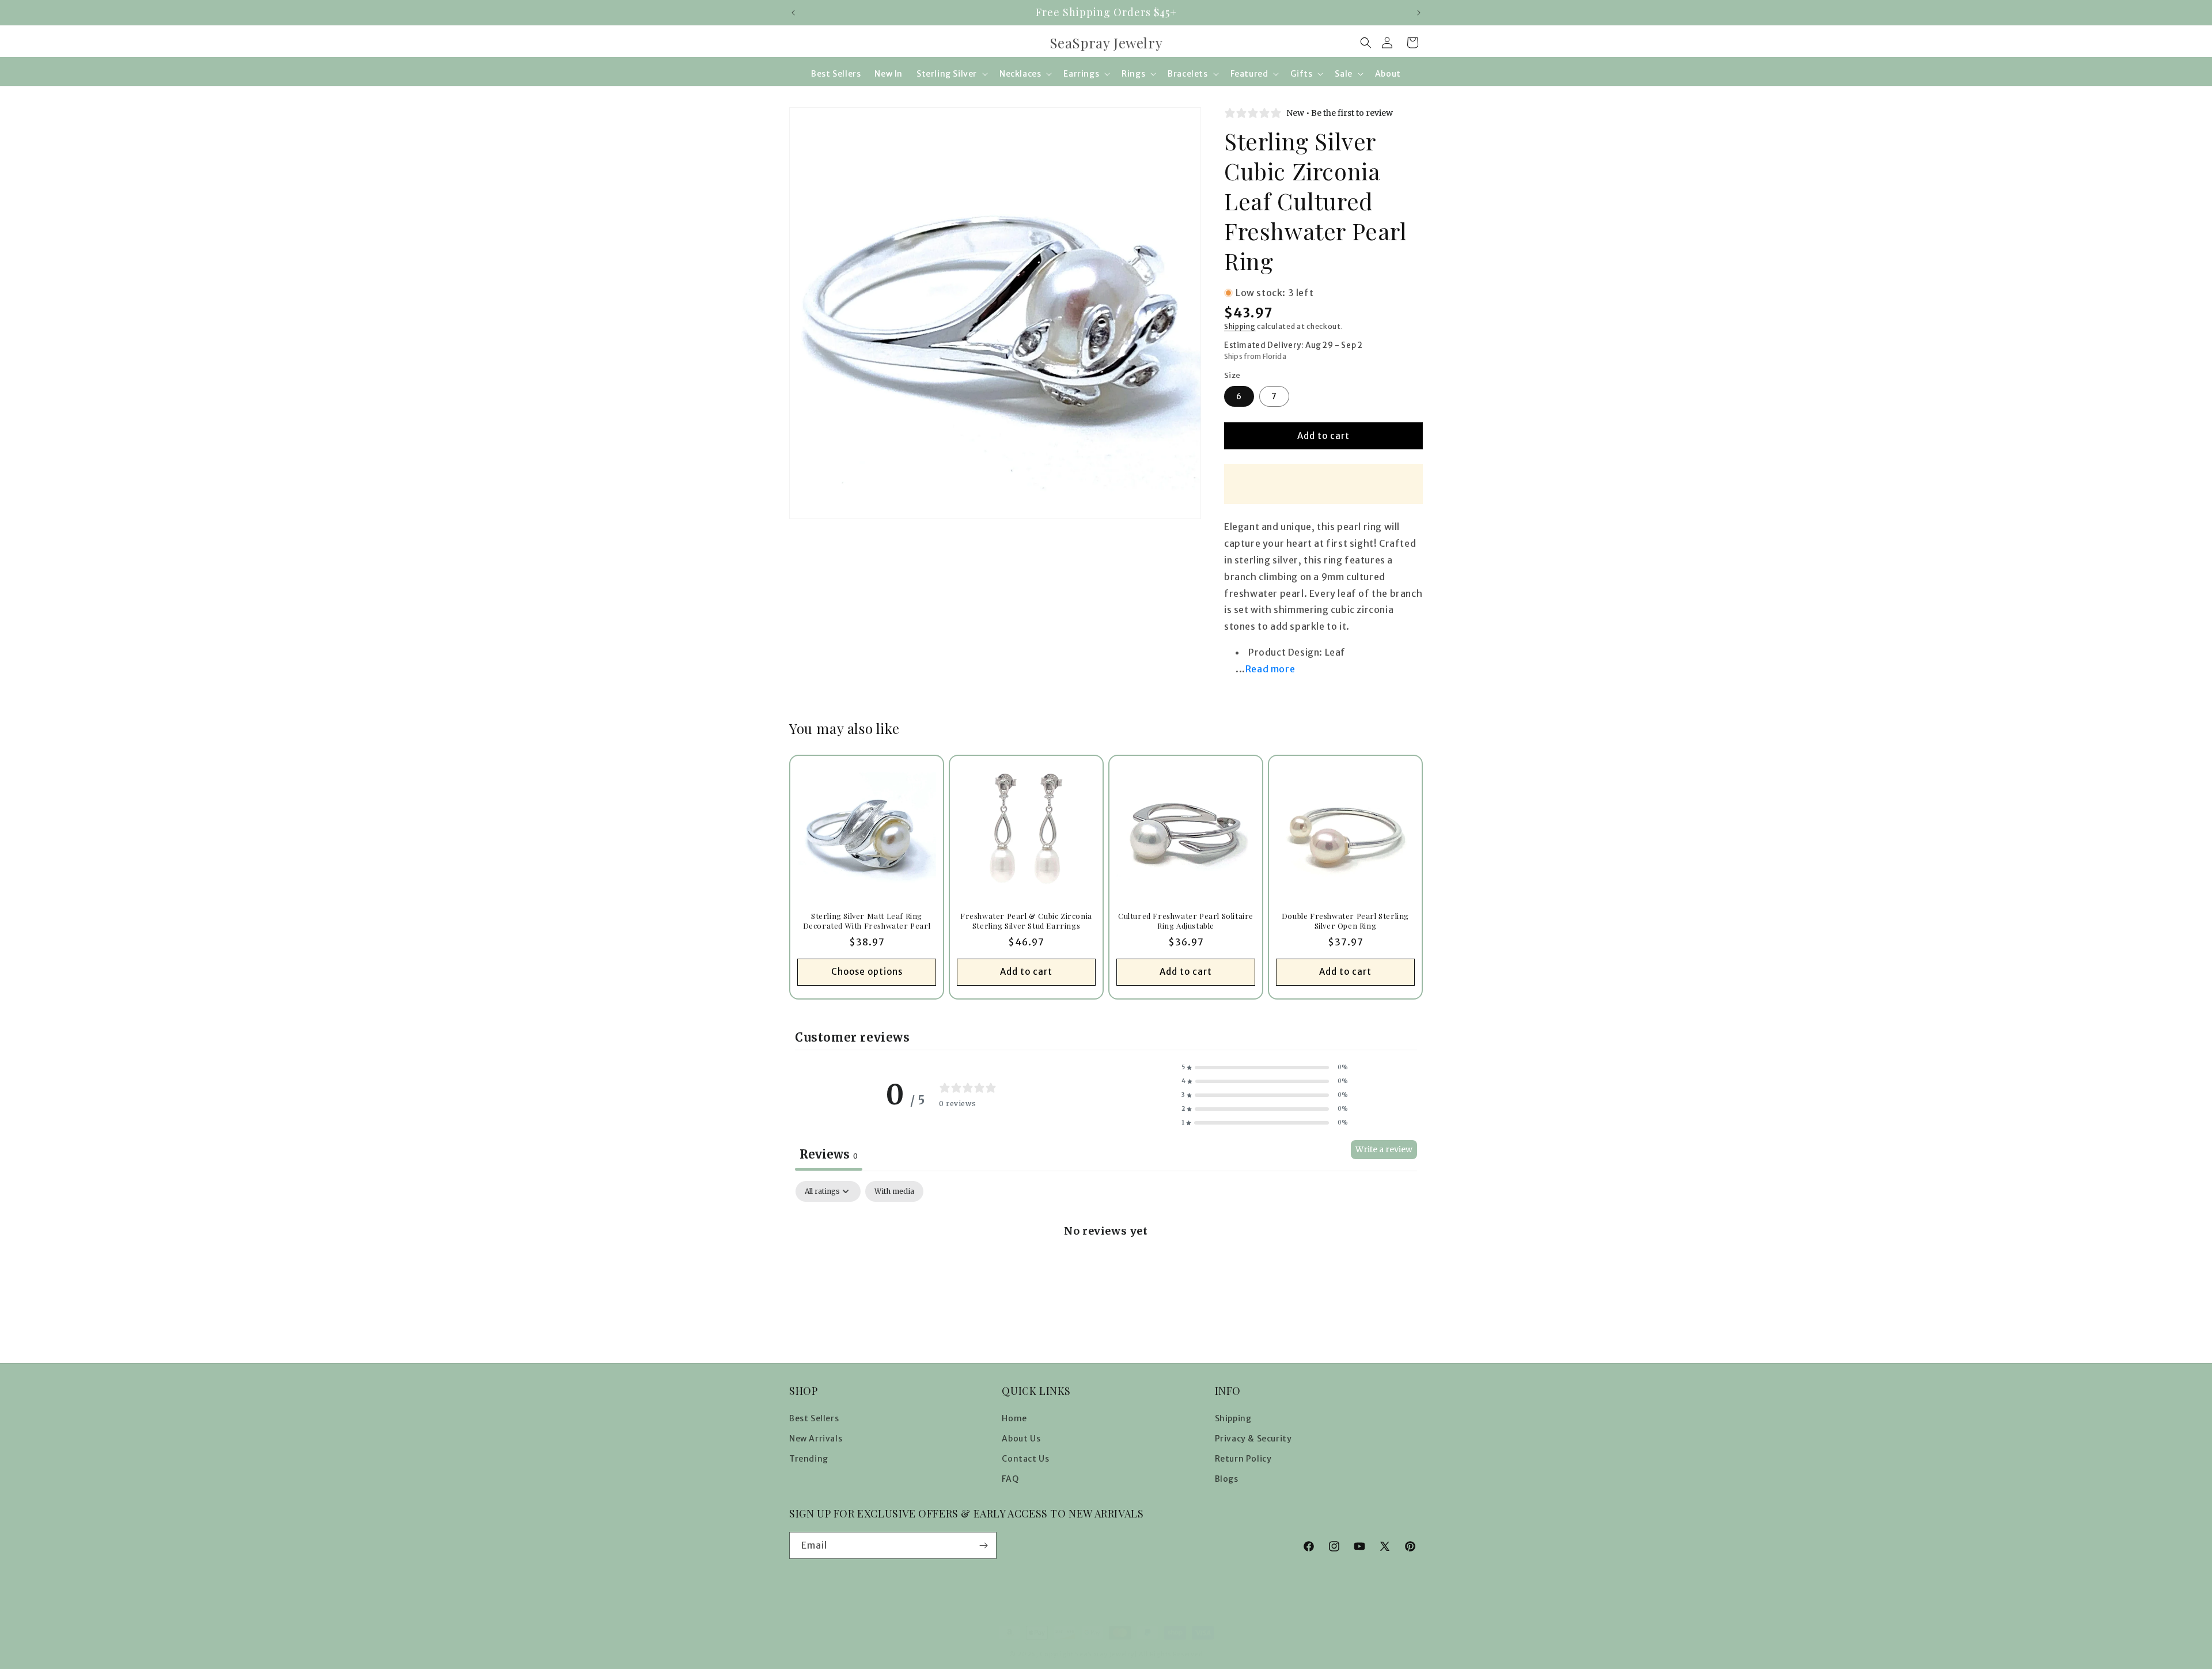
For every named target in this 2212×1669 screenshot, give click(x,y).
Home (1014, 1418)
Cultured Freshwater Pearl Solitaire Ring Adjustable (1186, 921)
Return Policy (1243, 1459)
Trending (809, 1459)
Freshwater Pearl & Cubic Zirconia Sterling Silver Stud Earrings (1026, 921)
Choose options (867, 972)
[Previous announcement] (793, 13)
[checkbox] (894, 1191)
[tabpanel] (1106, 1269)
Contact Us (1025, 1459)
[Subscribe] (983, 1545)
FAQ (1010, 1479)
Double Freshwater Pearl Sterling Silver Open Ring (1345, 921)
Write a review (1384, 1149)
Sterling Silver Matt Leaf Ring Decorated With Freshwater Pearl (867, 921)
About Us (1021, 1439)
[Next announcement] (1419, 13)
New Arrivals (816, 1439)
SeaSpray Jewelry (1104, 1654)
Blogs (1227, 1479)
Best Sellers (814, 1418)
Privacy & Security (1253, 1439)
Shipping (1240, 326)
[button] (1366, 43)
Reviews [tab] (829, 1154)
